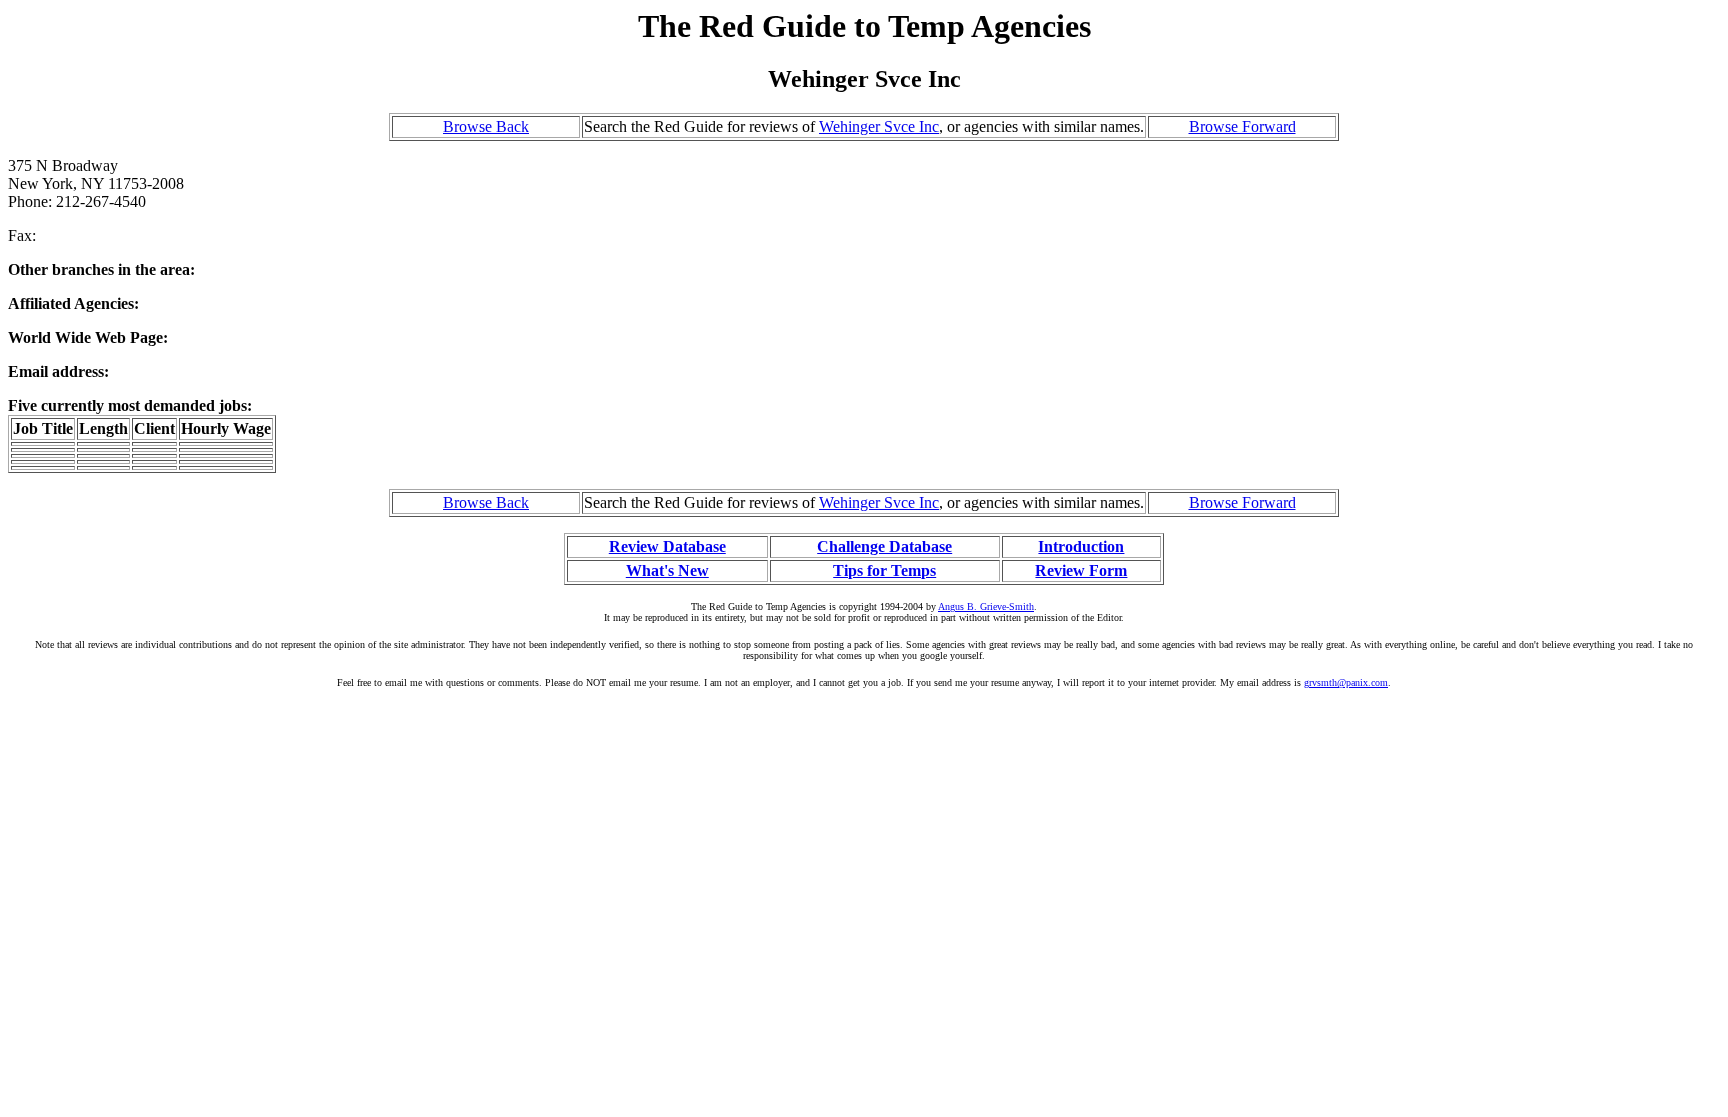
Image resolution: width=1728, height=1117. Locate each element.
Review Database (667, 546)
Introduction (1081, 546)
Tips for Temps (884, 570)
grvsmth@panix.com (1346, 682)
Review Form (1081, 570)
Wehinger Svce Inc (879, 126)
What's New (667, 570)
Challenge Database (884, 546)
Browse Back (486, 126)
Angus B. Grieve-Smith (986, 606)
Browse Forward (1242, 126)
